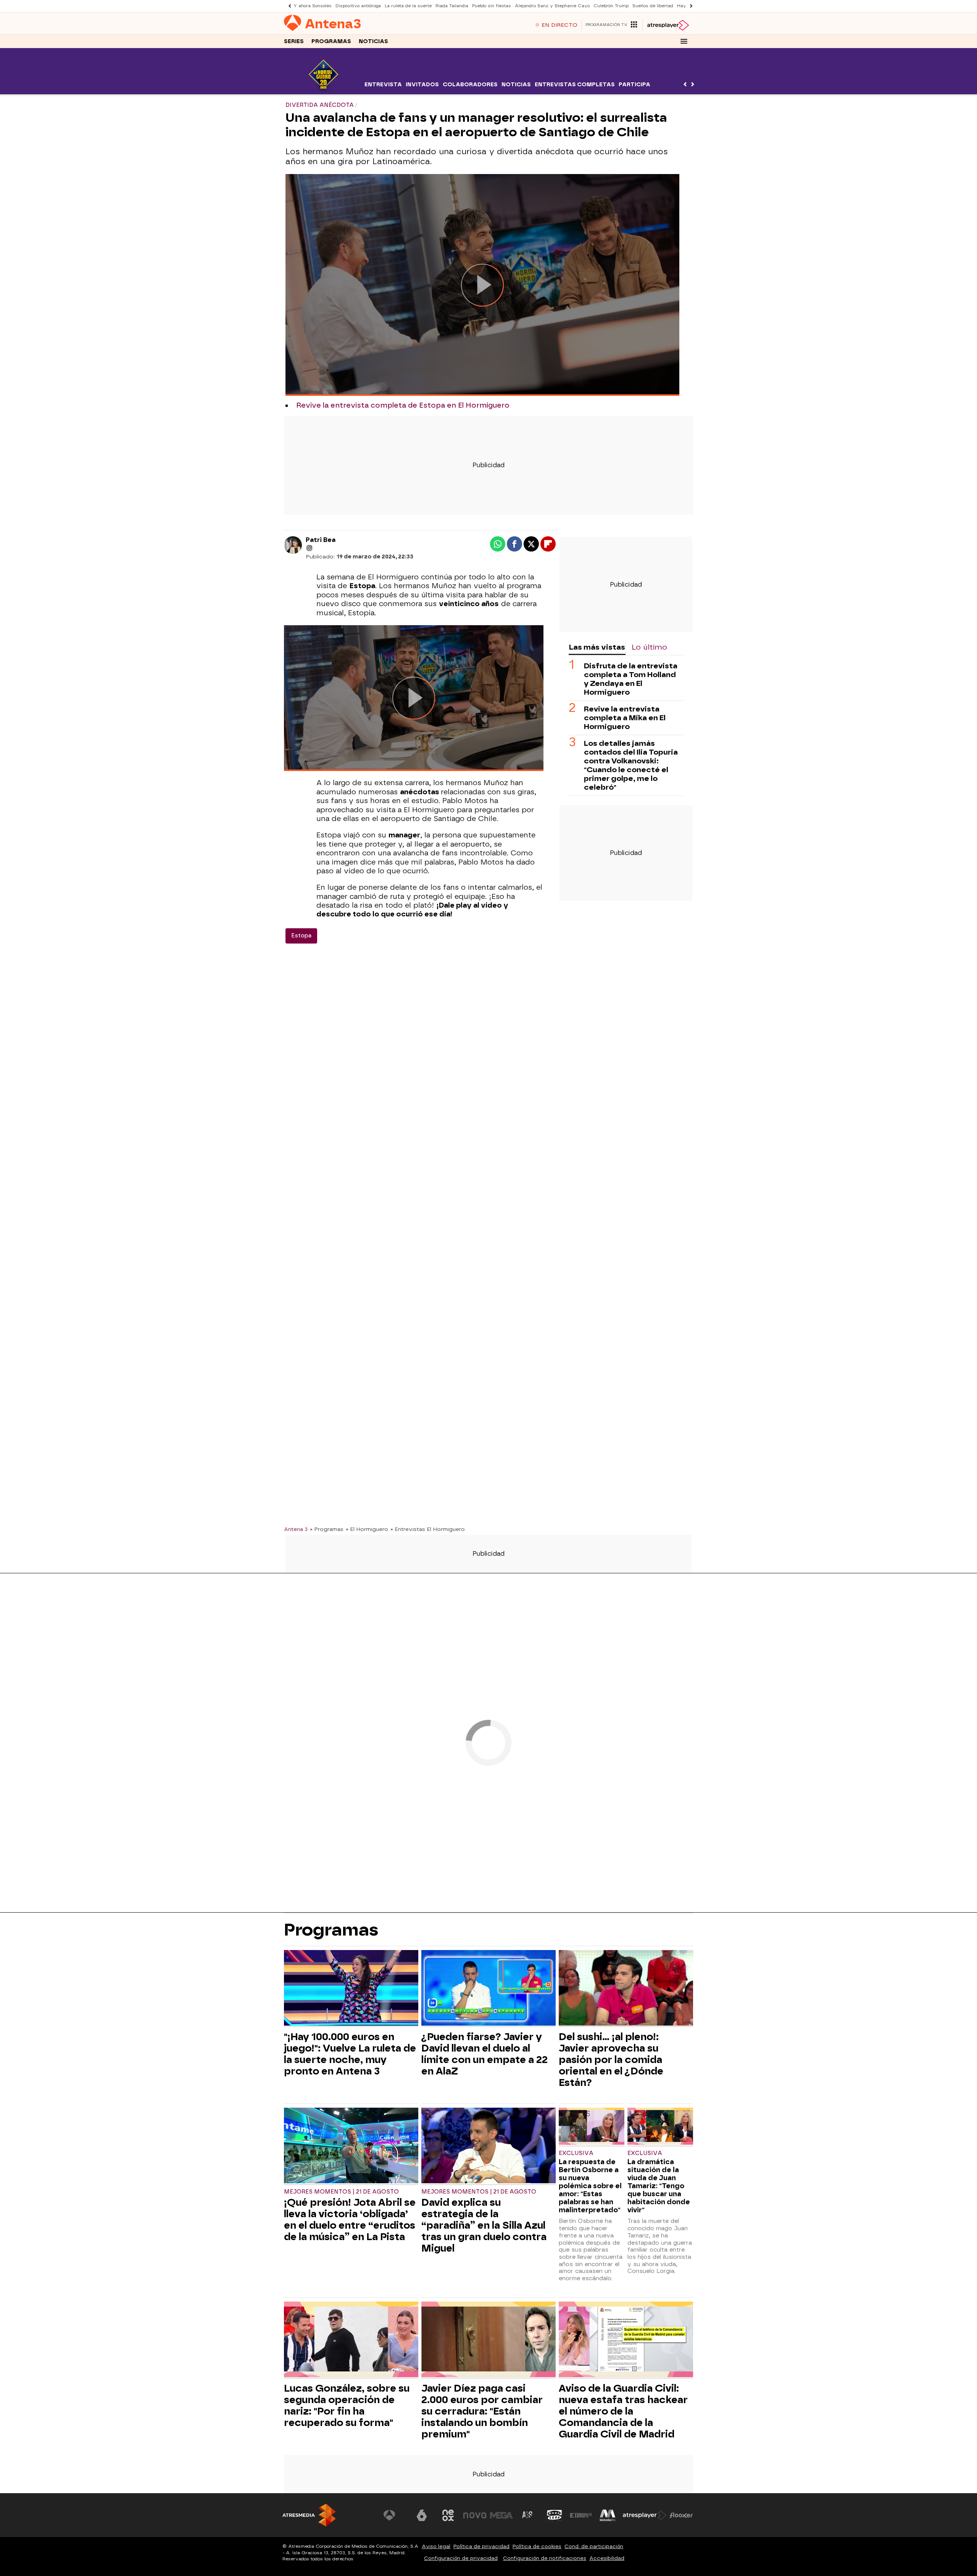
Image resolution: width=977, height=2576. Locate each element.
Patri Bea (321, 540)
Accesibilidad (607, 2558)
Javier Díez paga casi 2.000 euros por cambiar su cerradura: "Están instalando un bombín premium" (482, 2411)
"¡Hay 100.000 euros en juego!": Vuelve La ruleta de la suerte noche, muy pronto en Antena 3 (350, 2054)
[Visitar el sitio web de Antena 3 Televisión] (395, 2515)
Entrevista (383, 85)
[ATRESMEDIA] (309, 2515)
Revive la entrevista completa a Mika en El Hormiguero (625, 718)
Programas (331, 41)
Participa (634, 85)
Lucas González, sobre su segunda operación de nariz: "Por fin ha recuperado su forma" (347, 2405)
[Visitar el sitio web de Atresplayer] (645, 2515)
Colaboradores (470, 85)
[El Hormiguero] (323, 90)
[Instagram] (310, 548)
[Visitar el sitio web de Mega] (501, 2515)
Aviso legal (436, 2546)
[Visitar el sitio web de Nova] (475, 2515)
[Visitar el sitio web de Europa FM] (581, 2515)
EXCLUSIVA (576, 2153)
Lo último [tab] (649, 647)
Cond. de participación (594, 2546)
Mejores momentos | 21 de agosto (341, 2192)
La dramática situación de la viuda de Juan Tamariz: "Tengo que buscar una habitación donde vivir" (659, 2186)
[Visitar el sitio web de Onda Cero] (555, 2515)
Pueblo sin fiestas (492, 6)
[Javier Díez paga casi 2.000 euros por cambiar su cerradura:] (488, 2340)
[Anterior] (288, 6)
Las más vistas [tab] (597, 647)
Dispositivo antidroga (358, 6)
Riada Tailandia (452, 6)
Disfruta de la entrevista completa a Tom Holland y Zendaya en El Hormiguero (631, 679)
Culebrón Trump (611, 6)
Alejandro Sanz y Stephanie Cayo (552, 6)
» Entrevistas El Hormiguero (428, 1529)
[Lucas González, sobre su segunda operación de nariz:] (351, 2340)
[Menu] (684, 41)
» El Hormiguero (367, 1529)
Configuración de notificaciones (545, 2558)
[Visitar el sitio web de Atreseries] (528, 2515)
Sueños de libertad (653, 6)
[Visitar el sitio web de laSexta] (422, 2515)
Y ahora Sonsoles (313, 6)
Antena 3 (296, 1529)
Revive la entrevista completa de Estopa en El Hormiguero (403, 405)
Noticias (373, 41)
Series (294, 41)
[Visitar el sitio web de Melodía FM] (608, 2515)
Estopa (301, 936)
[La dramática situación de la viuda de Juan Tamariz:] (660, 2127)
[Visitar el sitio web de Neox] (448, 2515)
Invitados (422, 85)
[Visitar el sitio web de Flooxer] (681, 2515)
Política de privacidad (481, 2546)
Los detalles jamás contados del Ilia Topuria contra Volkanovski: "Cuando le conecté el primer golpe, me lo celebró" (631, 765)
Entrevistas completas (575, 85)
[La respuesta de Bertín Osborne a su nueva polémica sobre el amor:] (592, 2127)
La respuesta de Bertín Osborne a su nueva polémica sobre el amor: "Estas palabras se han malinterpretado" (590, 2186)
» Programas (327, 1529)
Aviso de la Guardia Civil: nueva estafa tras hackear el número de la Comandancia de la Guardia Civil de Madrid (623, 2411)
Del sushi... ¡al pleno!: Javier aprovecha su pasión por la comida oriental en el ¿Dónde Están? (611, 2060)
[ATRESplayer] (668, 25)
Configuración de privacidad (461, 2558)
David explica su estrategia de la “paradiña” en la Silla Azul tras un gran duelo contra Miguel (484, 2225)
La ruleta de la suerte (408, 6)
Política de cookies (537, 2546)
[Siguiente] (689, 6)
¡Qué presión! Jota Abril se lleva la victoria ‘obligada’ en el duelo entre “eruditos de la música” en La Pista (350, 2220)
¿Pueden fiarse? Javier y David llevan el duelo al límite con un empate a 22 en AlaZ (484, 2054)
